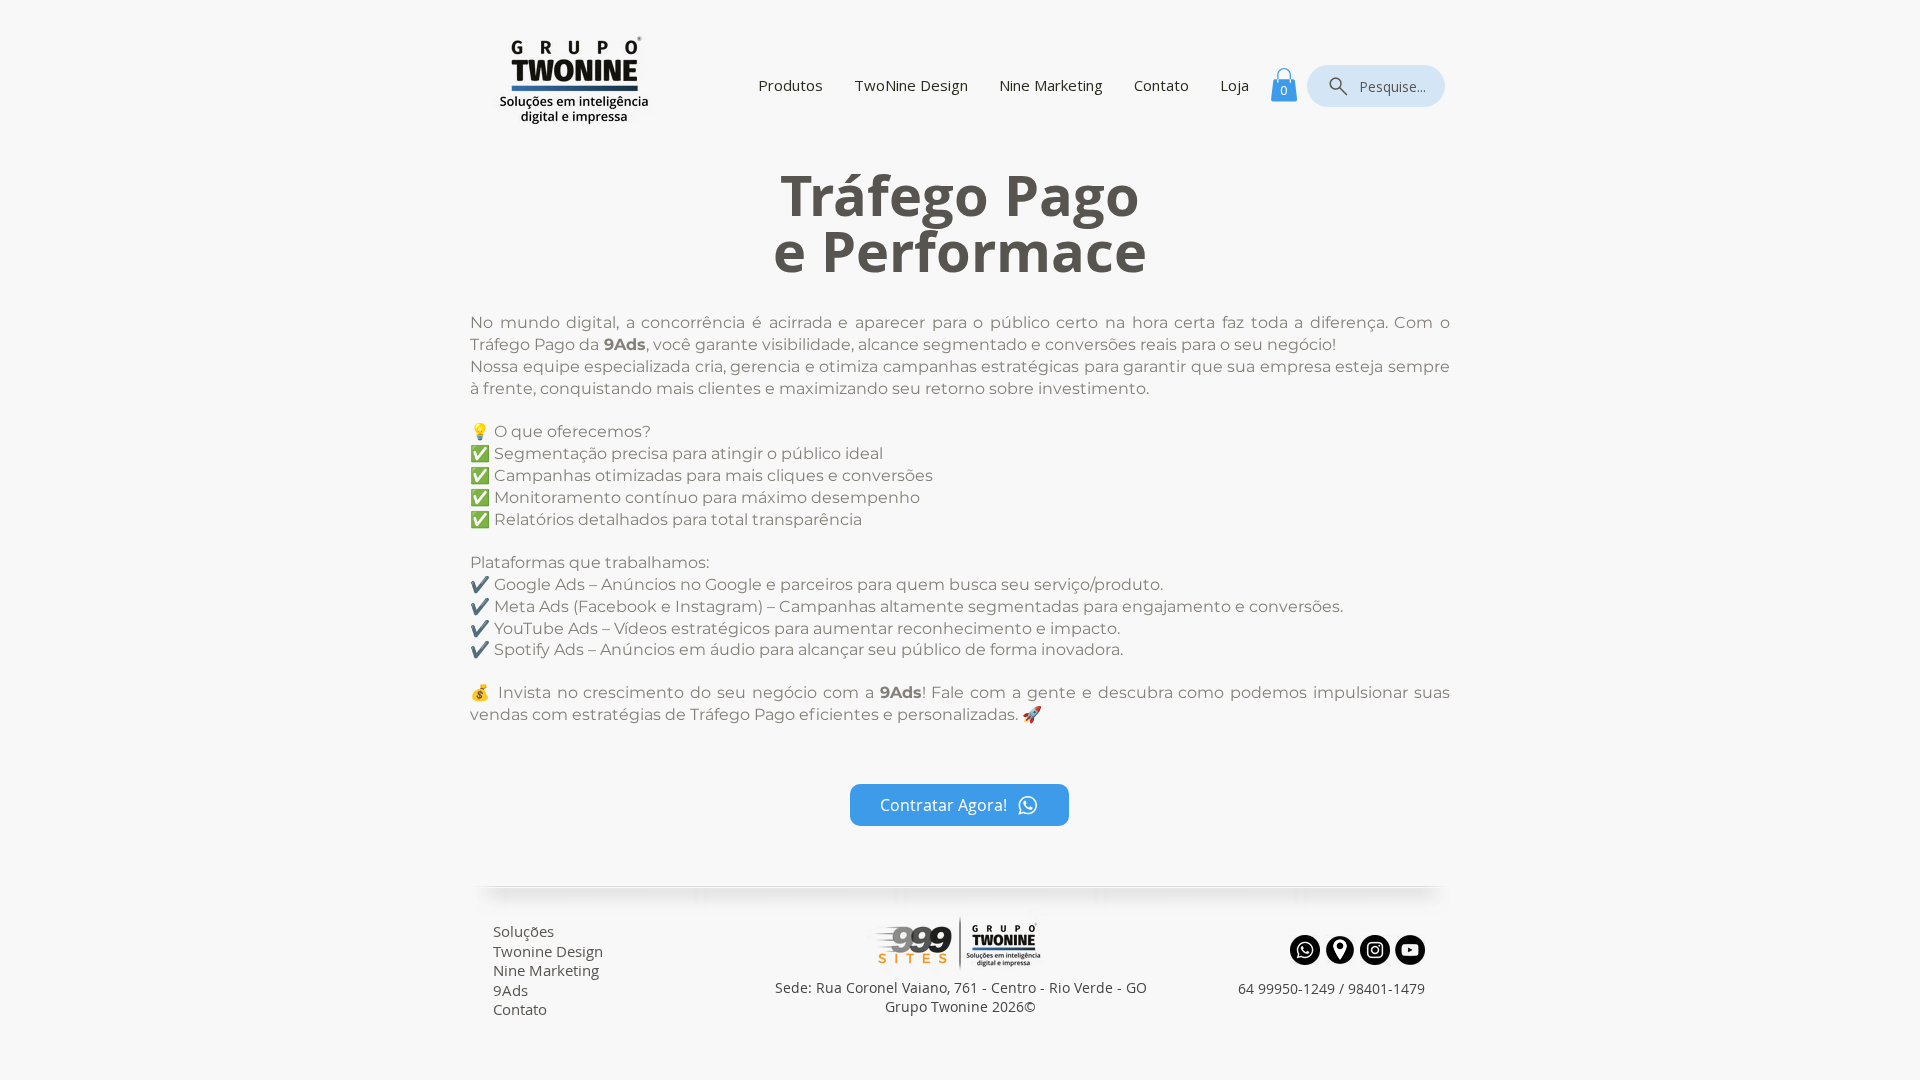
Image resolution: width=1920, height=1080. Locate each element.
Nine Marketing (546, 970)
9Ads (510, 990)
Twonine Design (548, 951)
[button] (1284, 84)
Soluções (523, 931)
